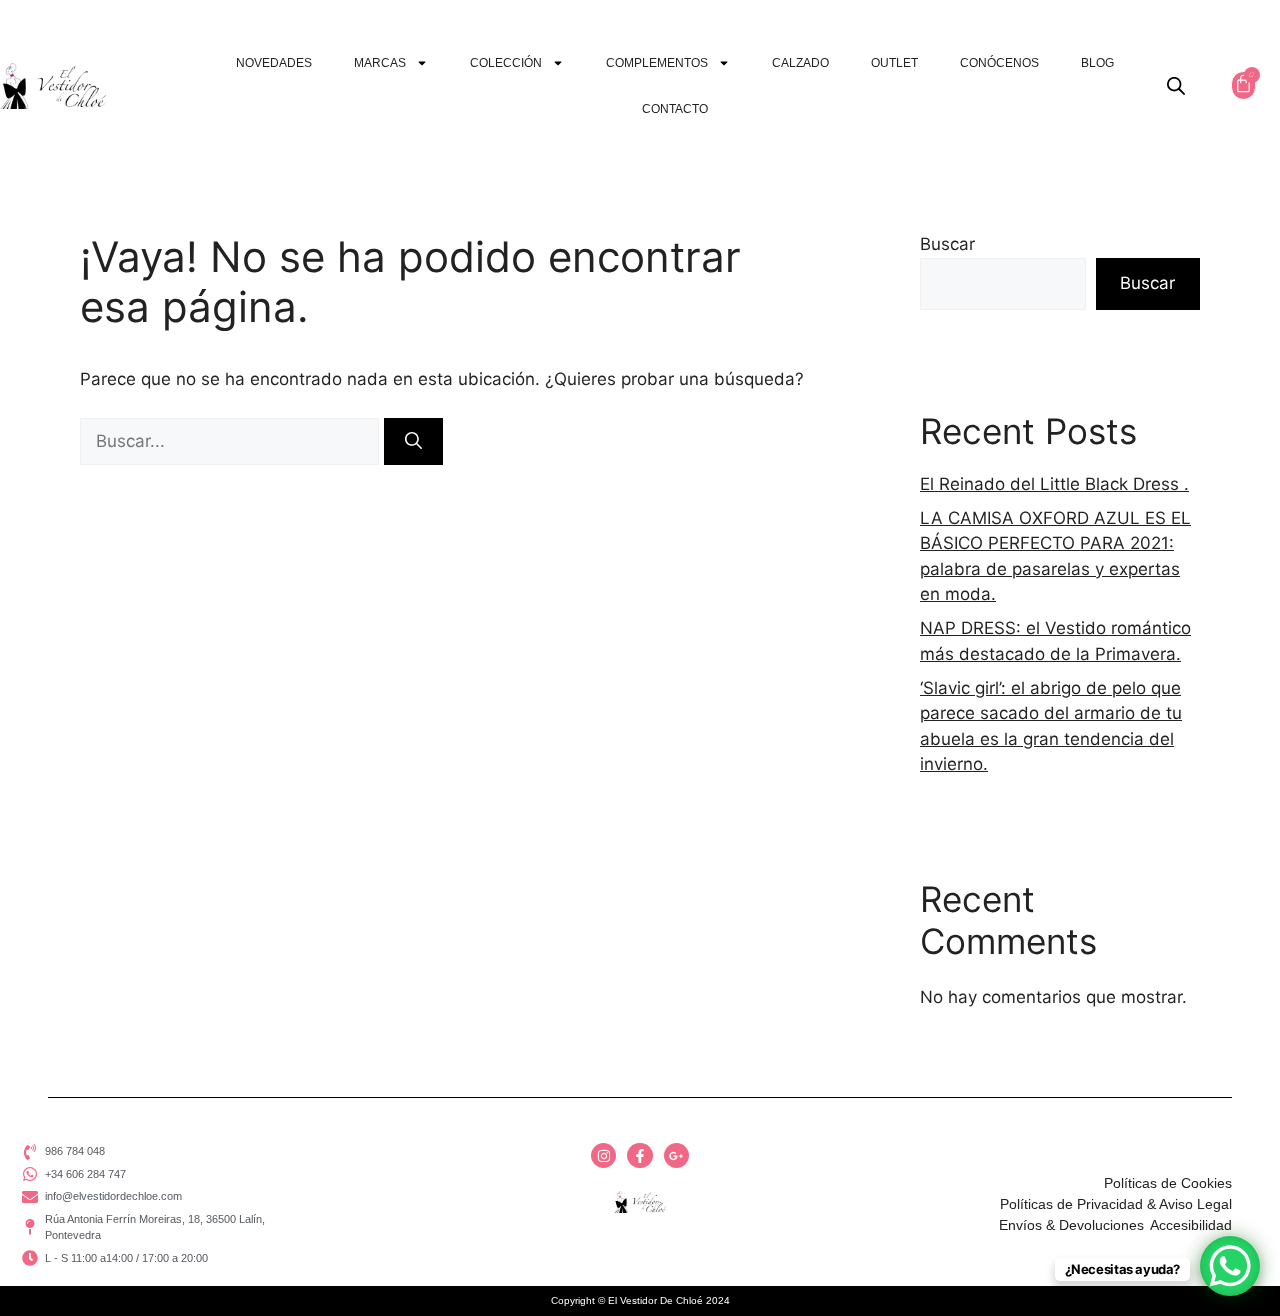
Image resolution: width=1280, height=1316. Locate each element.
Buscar (947, 244)
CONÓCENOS (999, 63)
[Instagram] (603, 1155)
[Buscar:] (232, 441)
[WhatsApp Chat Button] (1230, 1266)
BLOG (1097, 63)
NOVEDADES (274, 63)
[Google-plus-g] (676, 1155)
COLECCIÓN (506, 63)
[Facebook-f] (639, 1155)
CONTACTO (675, 109)
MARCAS (380, 63)
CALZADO (800, 63)
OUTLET (894, 63)
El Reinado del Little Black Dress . (1054, 484)
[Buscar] (413, 442)
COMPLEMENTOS (657, 63)
